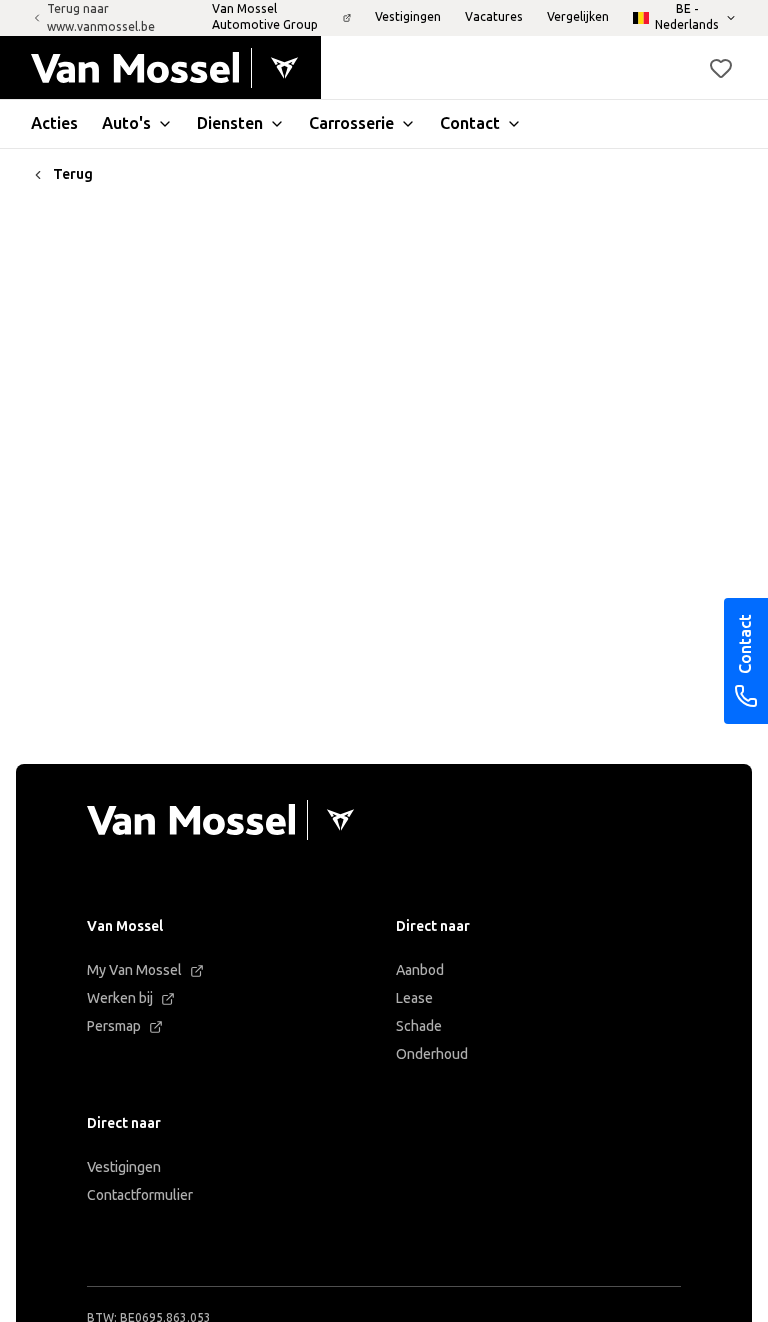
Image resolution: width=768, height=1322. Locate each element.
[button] (721, 68)
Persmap (114, 1026)
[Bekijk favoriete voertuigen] (721, 68)
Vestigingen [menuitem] (408, 17)
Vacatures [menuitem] (494, 17)
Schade (419, 1026)
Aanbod (420, 970)
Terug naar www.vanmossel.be (101, 18)
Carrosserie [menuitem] (351, 123)
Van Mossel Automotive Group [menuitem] (265, 17)
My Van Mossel (134, 970)
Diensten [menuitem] (230, 123)
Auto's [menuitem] (126, 123)
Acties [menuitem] (54, 123)
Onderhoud (432, 1054)
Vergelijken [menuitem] (578, 17)
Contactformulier (140, 1195)
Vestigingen (124, 1167)
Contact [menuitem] (470, 123)
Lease (414, 998)
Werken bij (120, 998)
